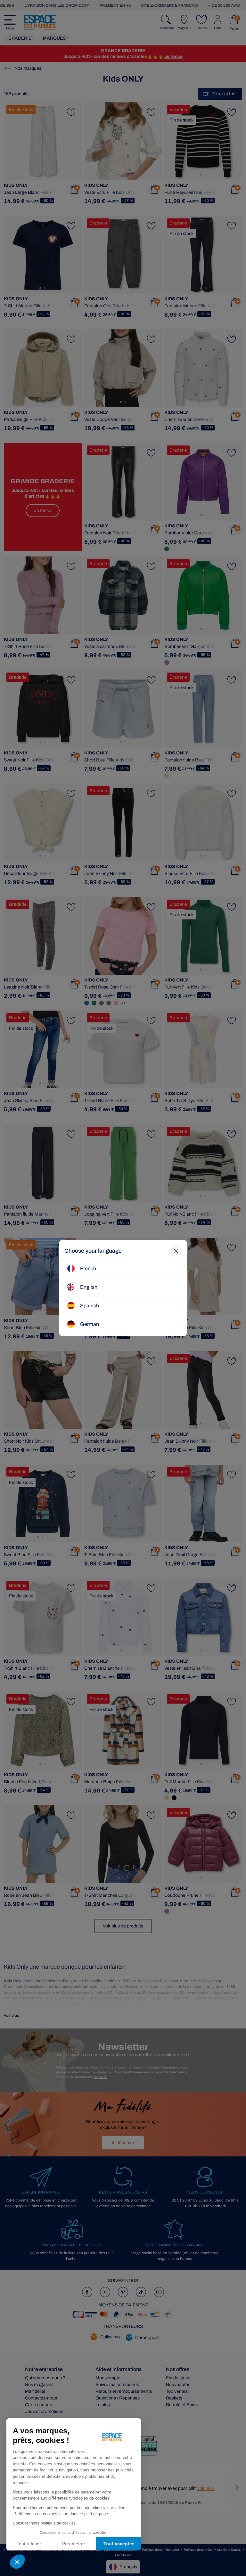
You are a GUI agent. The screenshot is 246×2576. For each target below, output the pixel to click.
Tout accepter (119, 2544)
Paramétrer (74, 2544)
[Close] (176, 1251)
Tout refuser (29, 2544)
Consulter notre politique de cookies (44, 2523)
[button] (17, 2562)
